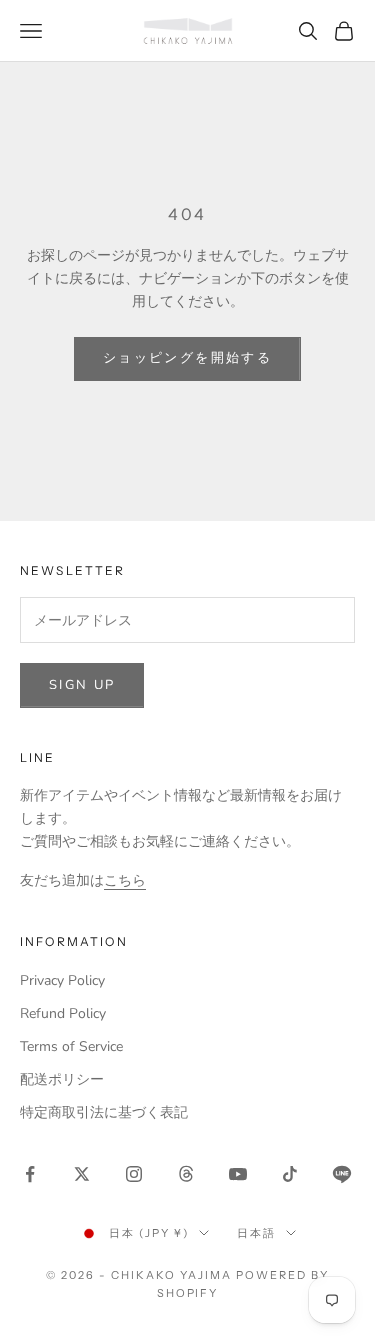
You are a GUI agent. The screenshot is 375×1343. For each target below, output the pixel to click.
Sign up (82, 685)
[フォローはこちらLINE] (342, 1174)
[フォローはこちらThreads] (186, 1174)
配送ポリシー (62, 1079)
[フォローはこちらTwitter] (82, 1174)
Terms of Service (71, 1046)
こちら (125, 880)
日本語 (256, 1233)
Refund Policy (63, 1013)
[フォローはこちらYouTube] (238, 1174)
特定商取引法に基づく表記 (104, 1112)
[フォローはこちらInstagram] (134, 1174)
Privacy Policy (62, 980)
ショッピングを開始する (187, 358)
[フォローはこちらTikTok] (290, 1174)
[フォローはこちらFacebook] (30, 1174)
